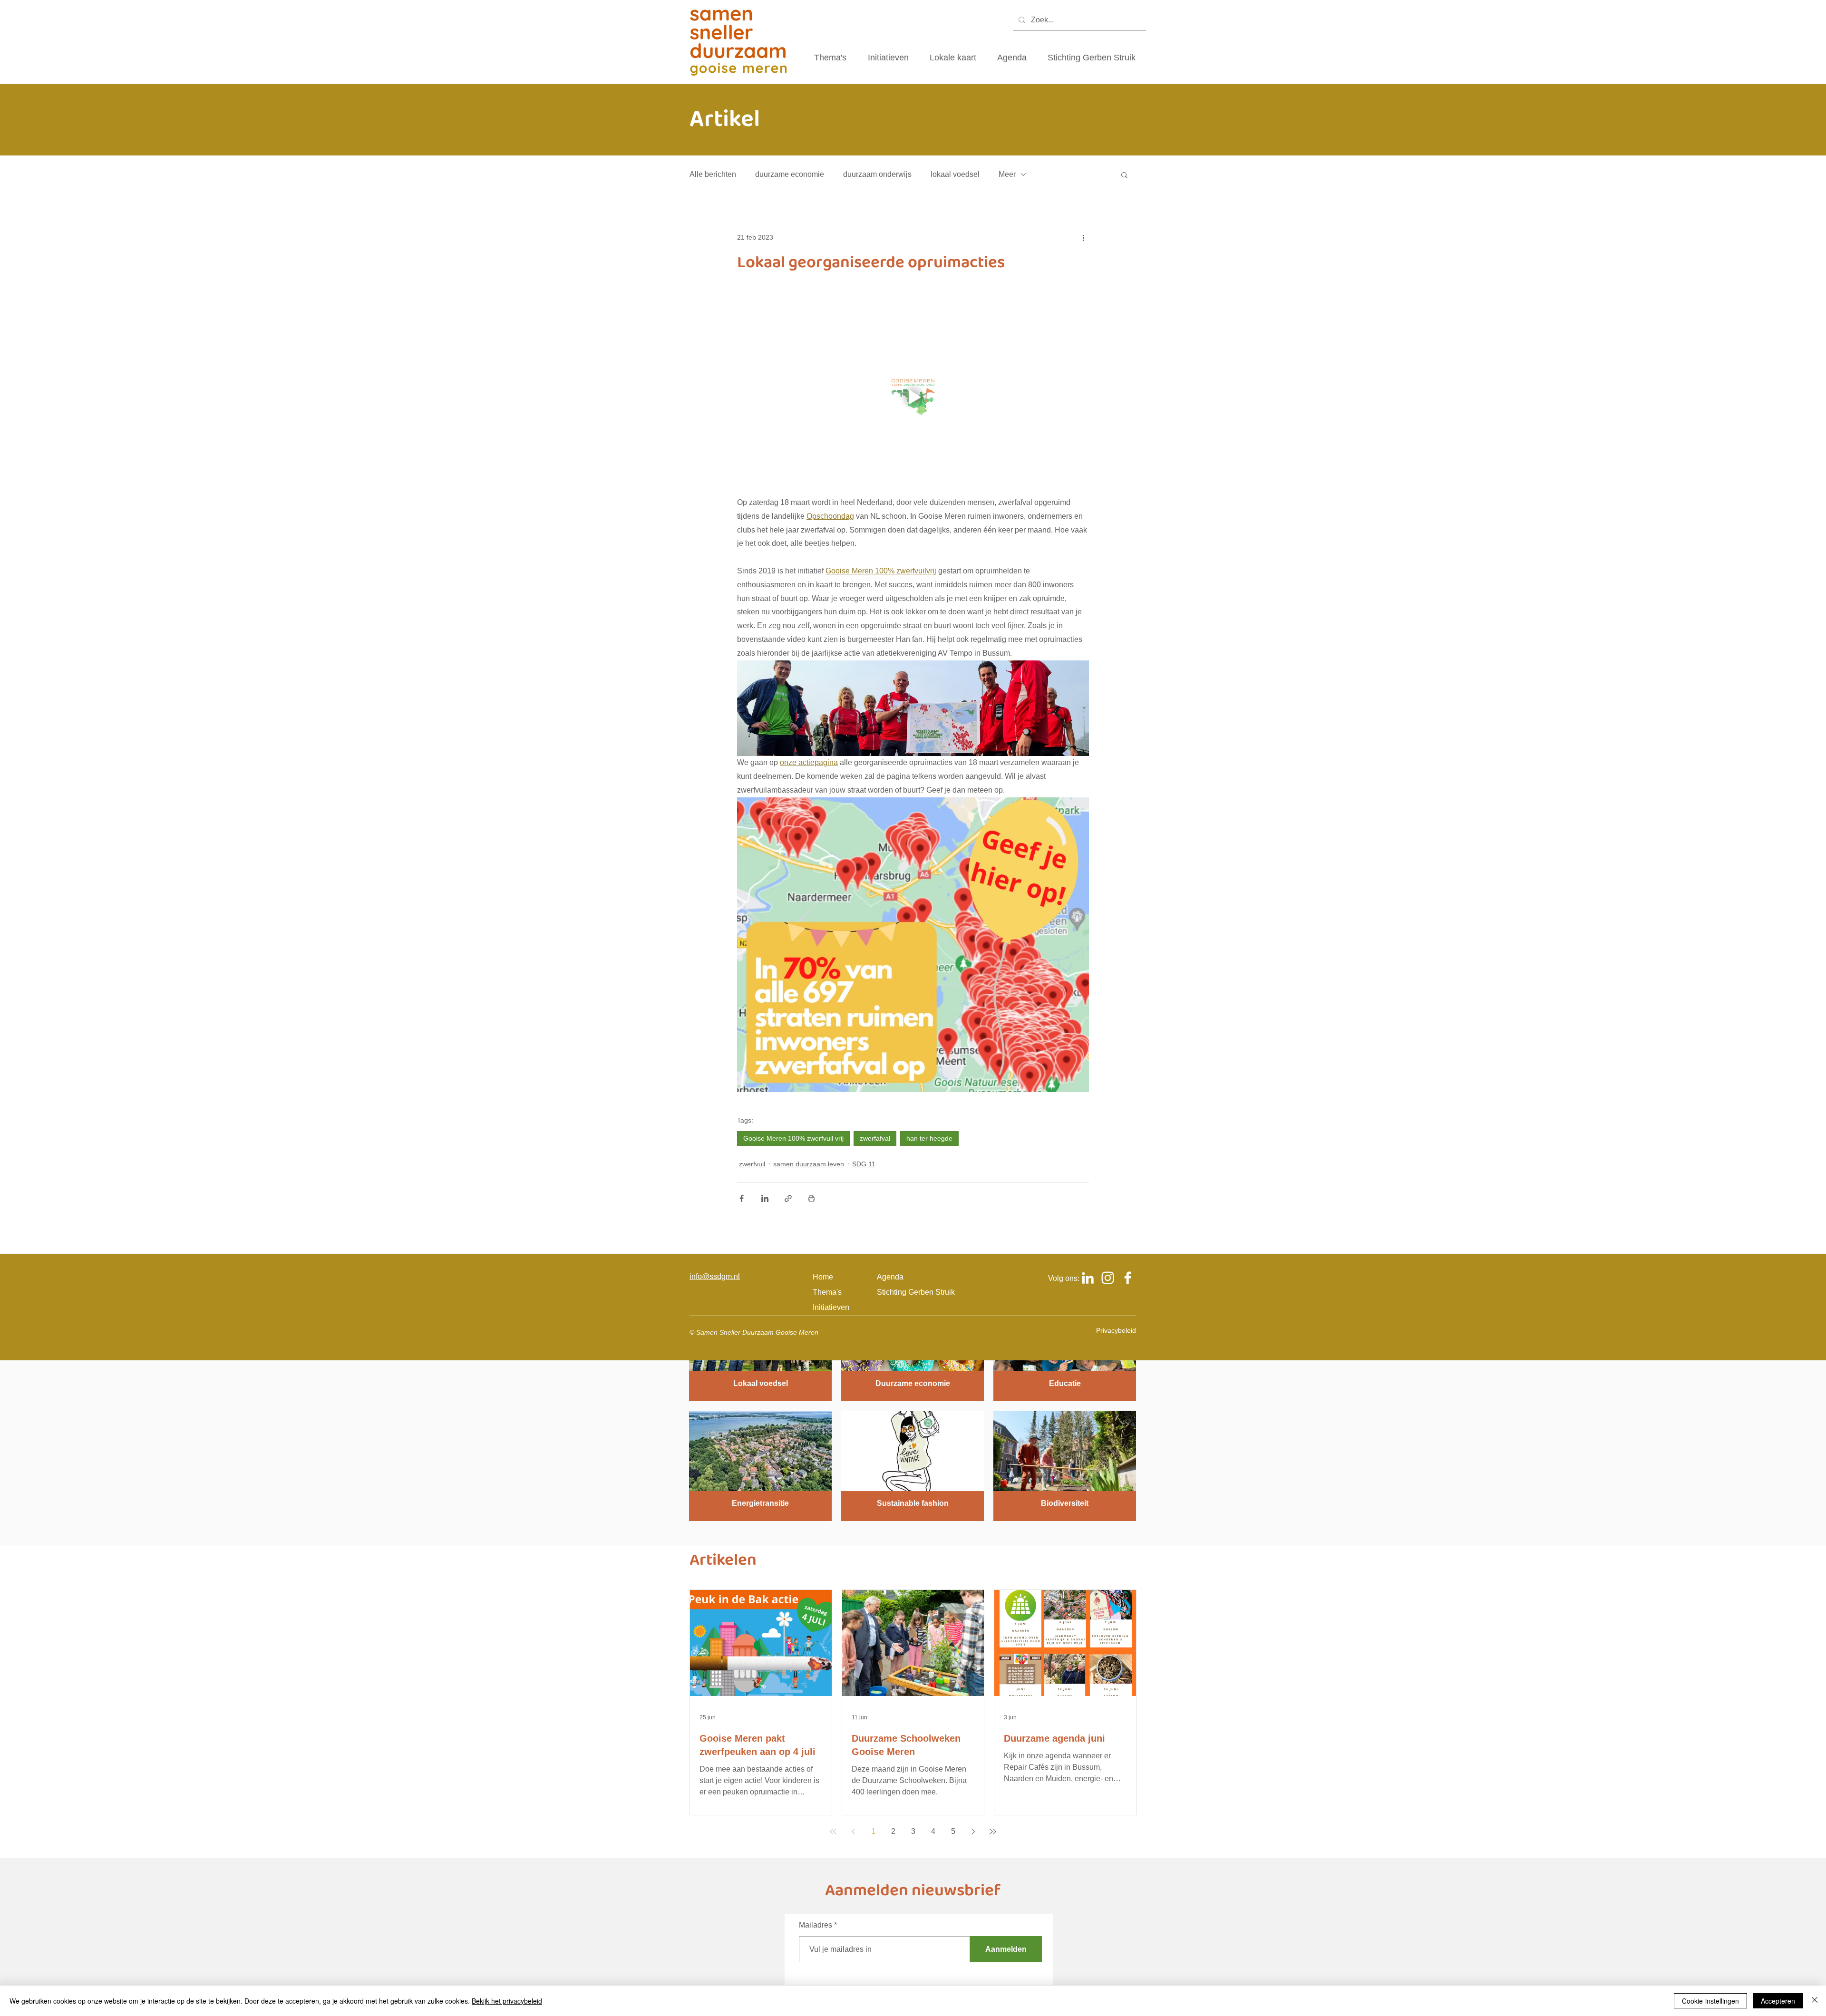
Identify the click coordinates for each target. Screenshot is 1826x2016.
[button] (1124, 174)
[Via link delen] (788, 1198)
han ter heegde (929, 1138)
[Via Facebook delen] (742, 1198)
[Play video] (913, 397)
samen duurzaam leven (809, 1164)
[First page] (833, 1832)
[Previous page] (853, 1832)
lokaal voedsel (955, 174)
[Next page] (973, 1832)
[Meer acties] (1083, 237)
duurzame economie (790, 174)
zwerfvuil (752, 1164)
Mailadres (816, 1925)
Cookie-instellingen (1710, 2001)
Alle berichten (713, 174)
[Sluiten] (1815, 2001)
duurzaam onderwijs (877, 174)
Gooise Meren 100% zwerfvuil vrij (793, 1138)
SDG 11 (864, 1164)
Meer (1007, 174)
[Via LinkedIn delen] (765, 1198)
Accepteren (1778, 2001)
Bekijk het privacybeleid (507, 2001)
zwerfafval (875, 1138)
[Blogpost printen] (811, 1198)
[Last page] (993, 1832)
